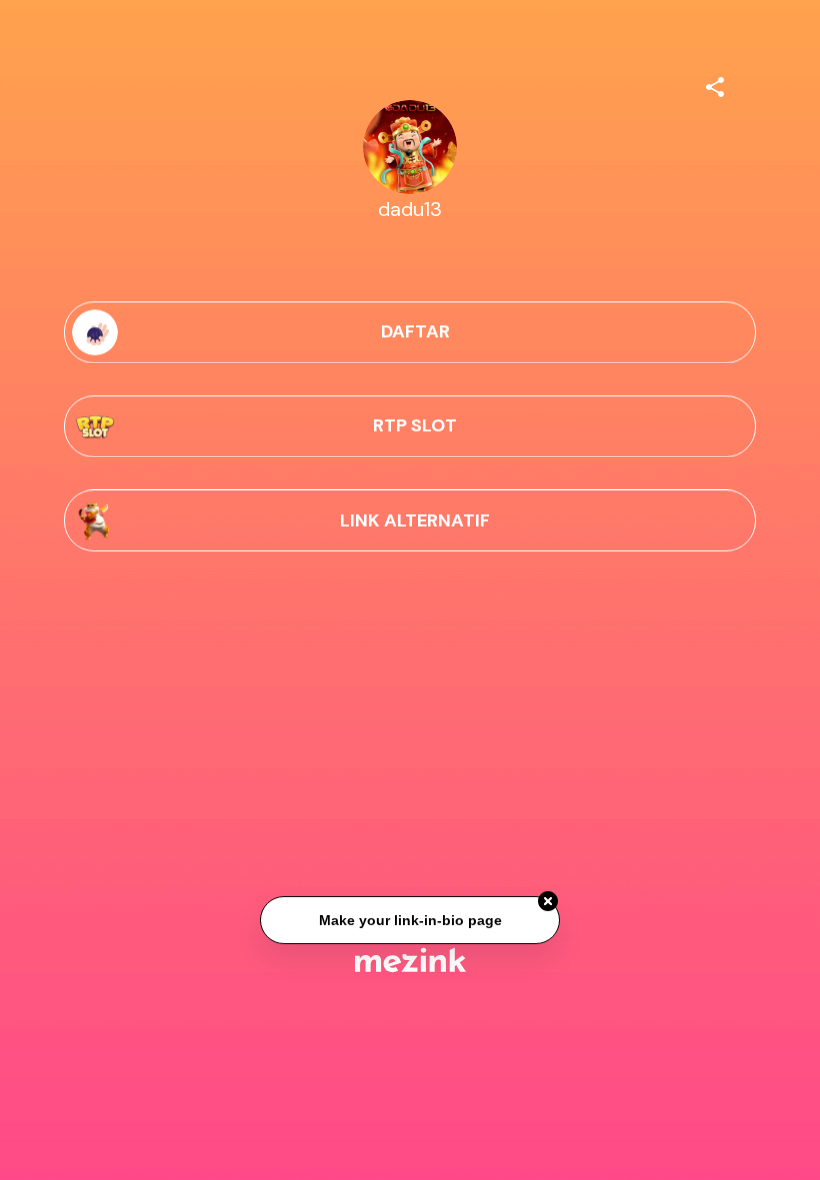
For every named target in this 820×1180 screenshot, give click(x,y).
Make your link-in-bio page (409, 920)
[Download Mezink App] (410, 959)
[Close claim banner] (548, 902)
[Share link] (715, 84)
